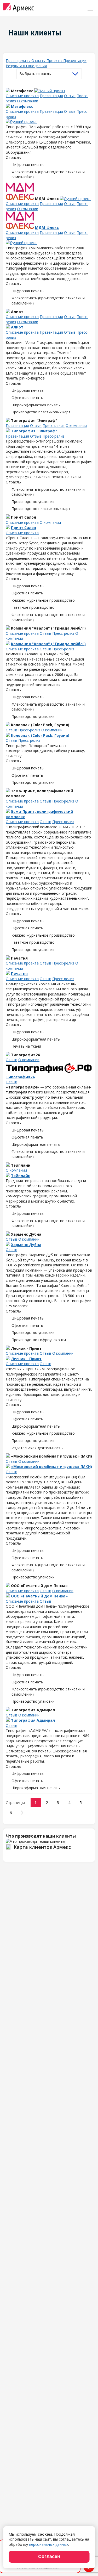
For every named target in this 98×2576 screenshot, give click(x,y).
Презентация (51, 96)
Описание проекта (22, 96)
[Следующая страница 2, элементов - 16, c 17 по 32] (22, 1813)
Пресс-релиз (54, 425)
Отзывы (39, 61)
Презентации (75, 61)
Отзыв (70, 96)
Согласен (49, 2556)
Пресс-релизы (19, 61)
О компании (28, 101)
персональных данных (49, 2544)
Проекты (55, 61)
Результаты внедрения (26, 66)
